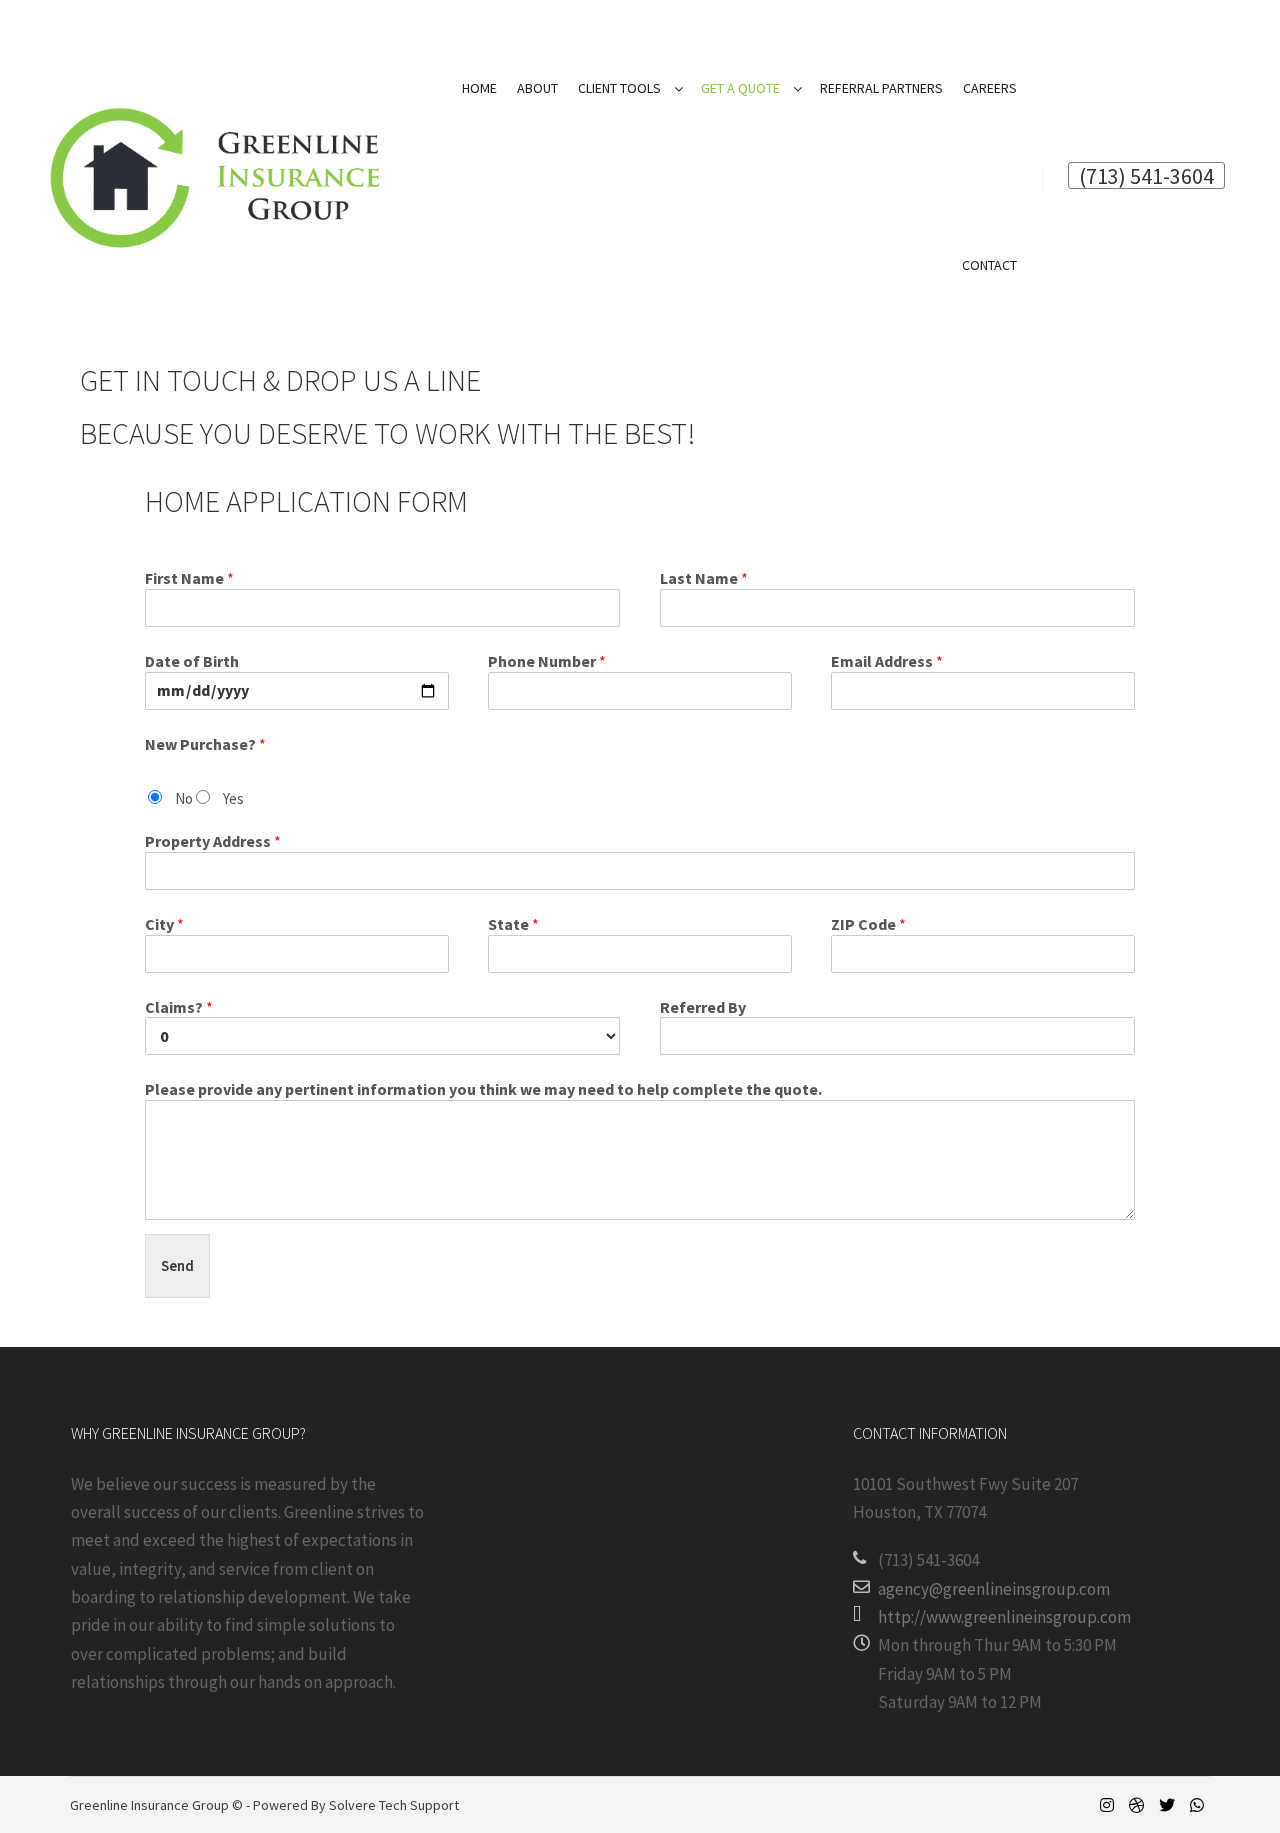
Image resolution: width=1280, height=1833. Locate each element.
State (513, 924)
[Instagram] (1107, 1805)
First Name (189, 578)
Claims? (179, 1007)
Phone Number (547, 661)
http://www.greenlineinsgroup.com (1004, 1617)
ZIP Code (868, 924)
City (164, 924)
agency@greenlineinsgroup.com (994, 1589)
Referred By (703, 1007)
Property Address (213, 841)
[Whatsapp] (1197, 1805)
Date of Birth (192, 661)
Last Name (704, 578)
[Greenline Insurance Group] (215, 177)
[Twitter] (1167, 1805)
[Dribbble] (1137, 1805)
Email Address (887, 661)
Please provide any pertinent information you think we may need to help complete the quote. (483, 1089)
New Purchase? (205, 744)
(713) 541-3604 (1146, 175)
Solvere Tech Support (394, 1805)
